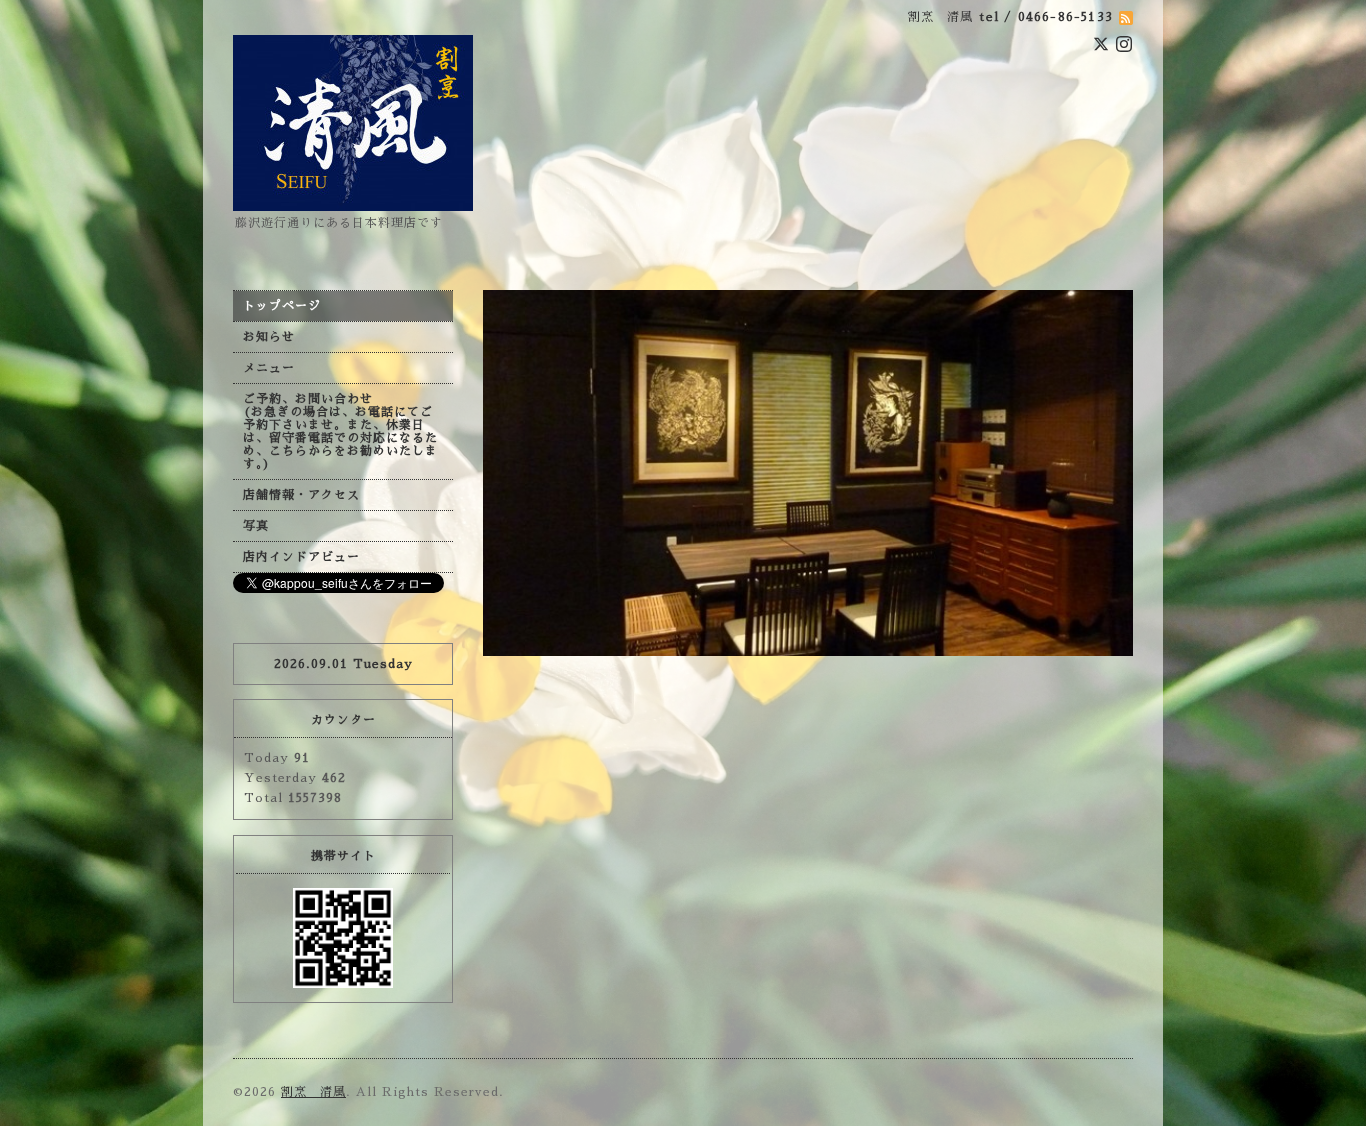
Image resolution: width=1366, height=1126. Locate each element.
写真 (256, 526)
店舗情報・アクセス (301, 495)
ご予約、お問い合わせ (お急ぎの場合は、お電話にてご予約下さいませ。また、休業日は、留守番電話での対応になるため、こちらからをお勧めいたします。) (340, 431)
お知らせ (269, 337)
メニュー (269, 368)
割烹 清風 (313, 1092)
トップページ (282, 306)
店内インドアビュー (301, 557)
